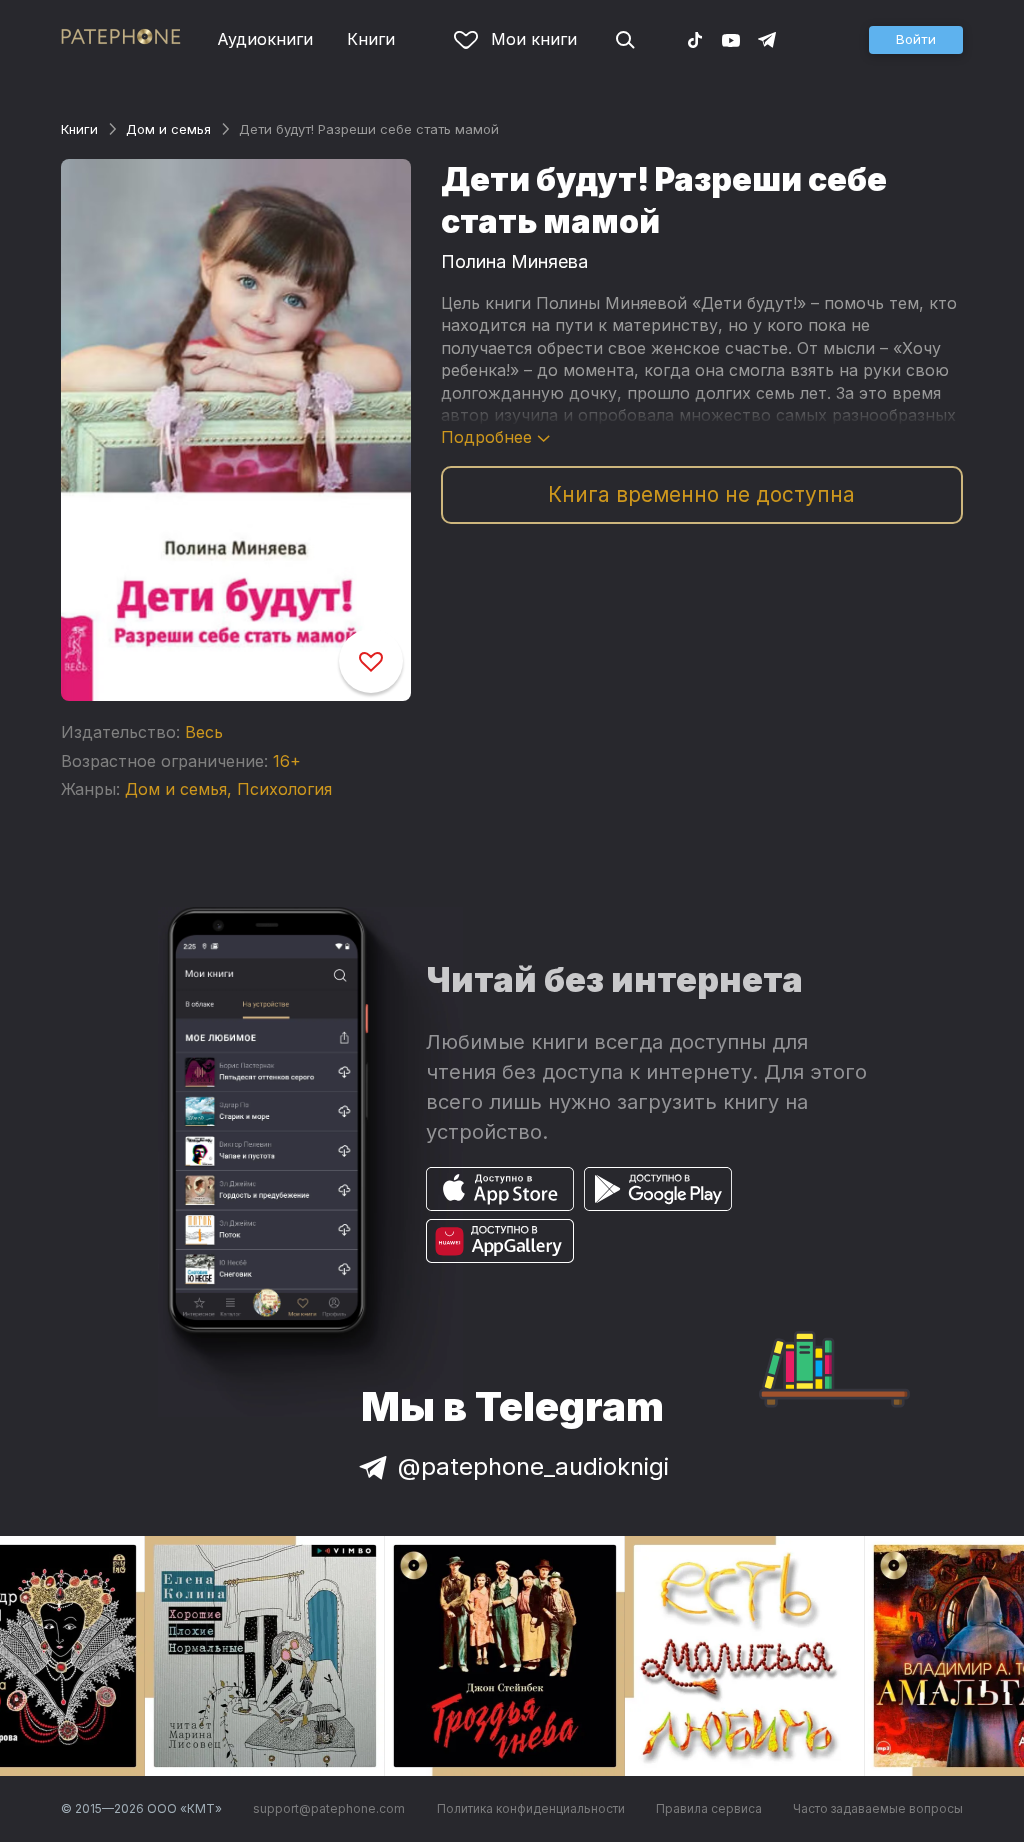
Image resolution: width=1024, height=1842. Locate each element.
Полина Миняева (514, 261)
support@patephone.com (329, 1808)
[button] (916, 40)
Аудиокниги (265, 39)
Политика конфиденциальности (531, 1808)
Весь (204, 732)
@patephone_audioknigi (533, 1466)
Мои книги (534, 39)
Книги (371, 39)
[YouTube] (731, 39)
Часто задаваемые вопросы (878, 1808)
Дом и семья (168, 129)
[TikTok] (695, 39)
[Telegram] (767, 39)
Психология (284, 789)
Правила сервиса (709, 1808)
